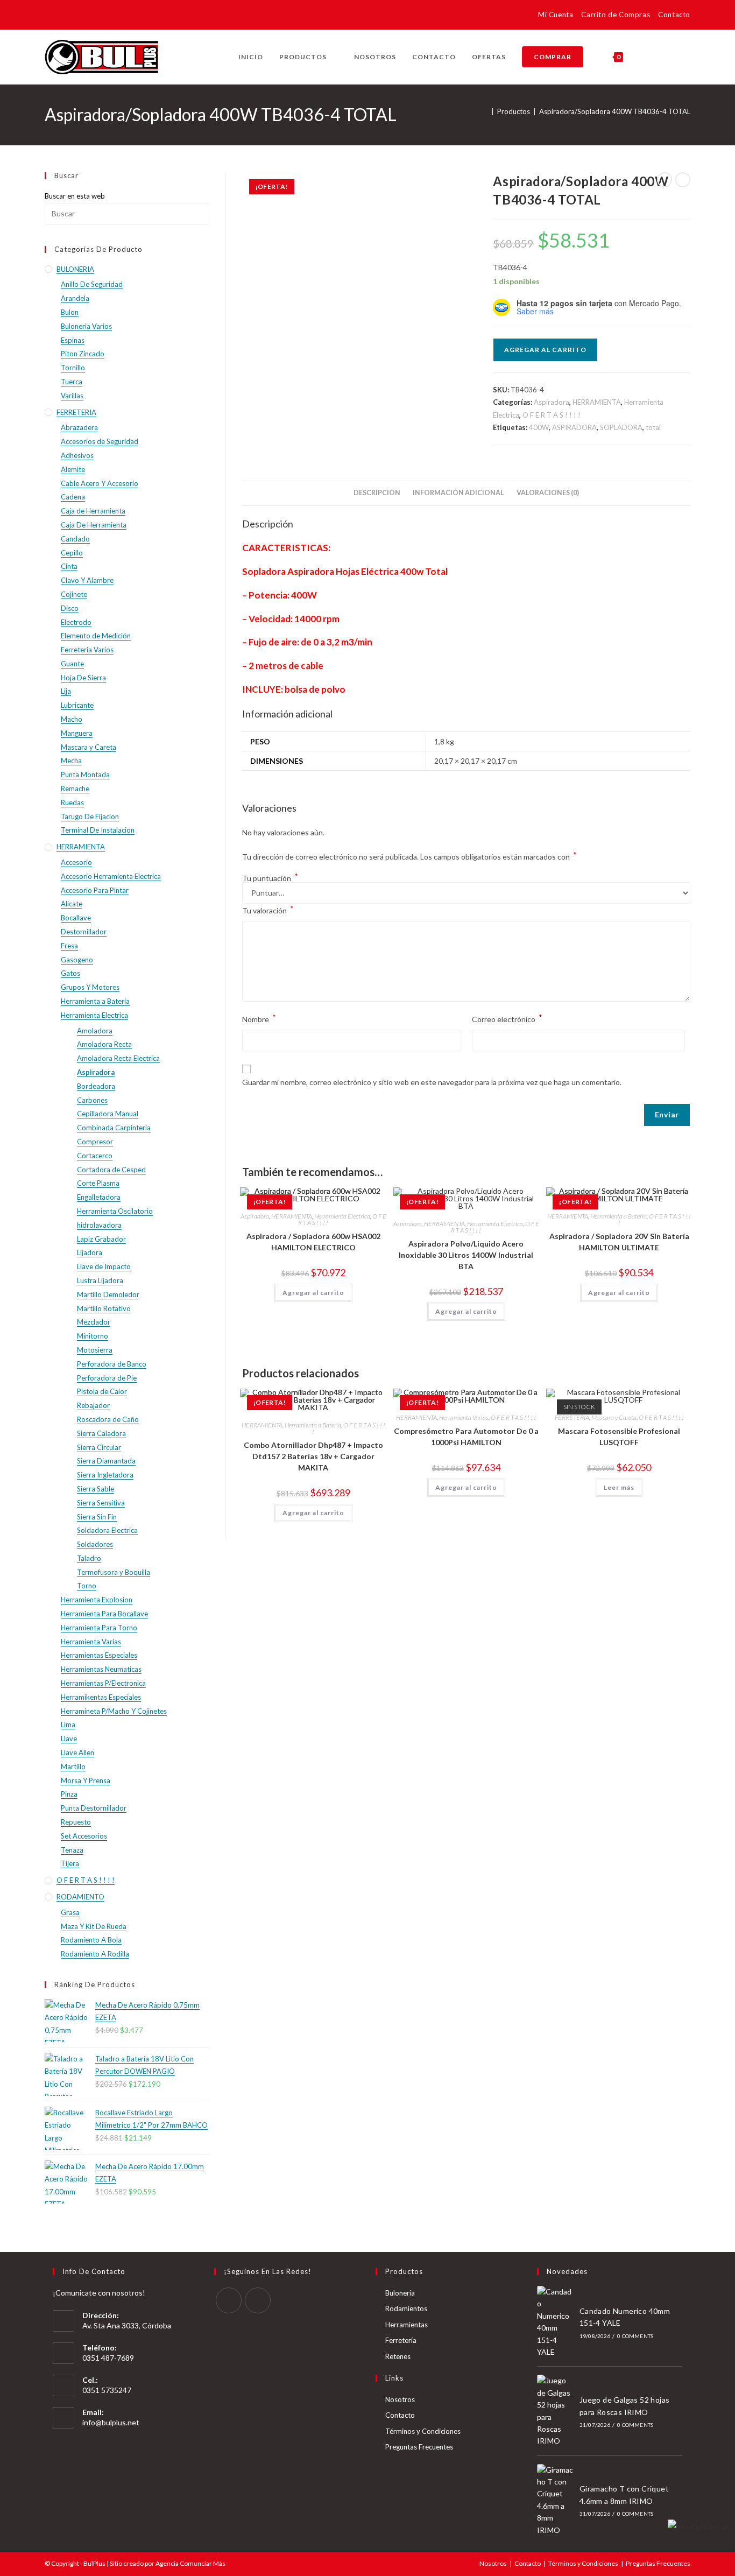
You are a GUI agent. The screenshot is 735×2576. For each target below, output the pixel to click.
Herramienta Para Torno (99, 1628)
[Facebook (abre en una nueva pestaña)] (51, 16)
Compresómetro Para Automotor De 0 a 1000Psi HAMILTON (466, 1437)
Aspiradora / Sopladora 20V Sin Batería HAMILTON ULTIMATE (619, 1242)
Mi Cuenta (556, 15)
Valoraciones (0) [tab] (548, 493)
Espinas (73, 340)
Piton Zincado (83, 354)
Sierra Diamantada (106, 1461)
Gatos (70, 973)
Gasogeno (77, 960)
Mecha (71, 761)
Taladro (89, 1558)
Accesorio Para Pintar (95, 890)
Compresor (95, 1142)
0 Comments (635, 2336)
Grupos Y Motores (90, 987)
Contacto (674, 15)
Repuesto (76, 1822)
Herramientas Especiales (99, 1655)
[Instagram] (258, 2300)
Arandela (75, 298)
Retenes (398, 2356)
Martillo (73, 1766)
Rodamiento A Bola (91, 1940)
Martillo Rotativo (104, 1308)
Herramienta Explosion (97, 1600)
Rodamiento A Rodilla (95, 1954)
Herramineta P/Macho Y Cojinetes (114, 1711)
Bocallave (76, 918)
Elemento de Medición (96, 636)
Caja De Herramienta (94, 525)
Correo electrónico (507, 1018)
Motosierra (95, 1350)
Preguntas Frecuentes (419, 2447)
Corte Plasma (98, 1183)
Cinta (69, 566)
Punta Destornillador (94, 1808)
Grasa (70, 1912)
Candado (75, 539)
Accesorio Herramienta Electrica (111, 876)
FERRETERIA (572, 1417)
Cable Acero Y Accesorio (100, 483)
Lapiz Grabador (101, 1239)
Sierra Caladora (101, 1433)
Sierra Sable (96, 1489)
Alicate (72, 904)
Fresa (69, 946)
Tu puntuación (270, 878)
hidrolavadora (99, 1225)
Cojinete (74, 594)
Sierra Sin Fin (97, 1517)
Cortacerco (95, 1156)
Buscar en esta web (75, 196)
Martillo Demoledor (108, 1294)
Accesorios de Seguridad (100, 441)
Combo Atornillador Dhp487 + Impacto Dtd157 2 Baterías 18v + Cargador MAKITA (313, 1456)
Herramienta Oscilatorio (115, 1211)
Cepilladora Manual (108, 1114)
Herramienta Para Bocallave (104, 1614)
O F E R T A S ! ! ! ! (552, 415)
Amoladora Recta (104, 1044)
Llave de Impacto (104, 1266)
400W (539, 427)
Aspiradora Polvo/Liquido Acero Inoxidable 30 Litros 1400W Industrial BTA (466, 1255)
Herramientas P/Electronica (103, 1683)
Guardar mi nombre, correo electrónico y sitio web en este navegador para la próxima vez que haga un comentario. (432, 1082)
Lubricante (77, 705)
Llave (69, 1739)
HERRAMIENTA (597, 402)
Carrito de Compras (616, 15)
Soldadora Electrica (107, 1530)
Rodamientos (406, 2308)
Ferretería (401, 2340)
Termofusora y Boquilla (114, 1572)
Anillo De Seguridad (92, 284)
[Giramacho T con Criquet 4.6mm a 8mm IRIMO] (555, 2500)
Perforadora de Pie (107, 1378)
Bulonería (400, 2293)
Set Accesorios (84, 1836)
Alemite (73, 469)
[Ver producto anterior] (665, 180)
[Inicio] (485, 111)
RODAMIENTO (80, 1897)
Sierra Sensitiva (101, 1503)
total (653, 427)
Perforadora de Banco (112, 1364)
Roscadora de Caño (108, 1419)
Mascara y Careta (614, 1417)
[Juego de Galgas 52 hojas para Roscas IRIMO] (555, 2411)
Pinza (69, 1794)
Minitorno (93, 1336)
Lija (66, 691)
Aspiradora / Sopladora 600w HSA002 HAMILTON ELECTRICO (313, 1242)
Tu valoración (268, 909)
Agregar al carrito (545, 350)
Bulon (70, 312)
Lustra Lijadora (100, 1280)
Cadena (73, 497)
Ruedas (72, 803)
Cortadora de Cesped (111, 1170)
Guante (72, 664)
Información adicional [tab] (458, 493)
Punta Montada (85, 775)
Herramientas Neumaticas (101, 1669)
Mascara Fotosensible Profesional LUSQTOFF (619, 1437)
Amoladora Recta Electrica (118, 1058)
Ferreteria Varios (87, 650)
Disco (70, 608)
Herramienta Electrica (342, 1216)
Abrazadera (79, 427)
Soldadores (95, 1544)
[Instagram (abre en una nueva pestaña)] (66, 16)
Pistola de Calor (102, 1391)
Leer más (619, 1487)
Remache (75, 789)
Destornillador (84, 932)
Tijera (70, 1863)
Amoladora (95, 1031)
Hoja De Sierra (83, 678)
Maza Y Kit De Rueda (94, 1926)
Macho (72, 719)
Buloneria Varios (86, 326)
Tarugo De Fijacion (90, 817)
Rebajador (93, 1405)
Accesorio (76, 862)
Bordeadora (96, 1086)
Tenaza (72, 1850)
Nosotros (400, 2399)
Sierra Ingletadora (105, 1475)
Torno (87, 1586)
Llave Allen (77, 1752)
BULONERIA (75, 269)
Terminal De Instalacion (98, 830)
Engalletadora (99, 1197)
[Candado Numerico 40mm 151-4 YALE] (555, 2322)
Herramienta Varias (464, 1417)
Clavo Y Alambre (87, 580)
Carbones (92, 1100)
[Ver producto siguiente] (683, 180)
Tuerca (72, 382)
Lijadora (90, 1252)
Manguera (77, 733)
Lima (68, 1725)
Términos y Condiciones (423, 2431)
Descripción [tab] (377, 493)
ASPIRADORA (574, 427)
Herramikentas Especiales (101, 1697)
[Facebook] (229, 2300)
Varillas (72, 396)
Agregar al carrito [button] (313, 1293)
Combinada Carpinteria (114, 1128)
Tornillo (73, 368)
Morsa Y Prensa (86, 1780)
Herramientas (407, 2325)
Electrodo (76, 622)
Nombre (259, 1018)
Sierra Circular (99, 1447)
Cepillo (72, 553)
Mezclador (94, 1322)
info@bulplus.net (111, 2422)
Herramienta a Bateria (619, 1216)
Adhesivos (77, 455)
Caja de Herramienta (93, 511)
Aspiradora (552, 402)
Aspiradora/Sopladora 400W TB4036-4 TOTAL (615, 111)
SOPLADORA (621, 427)
